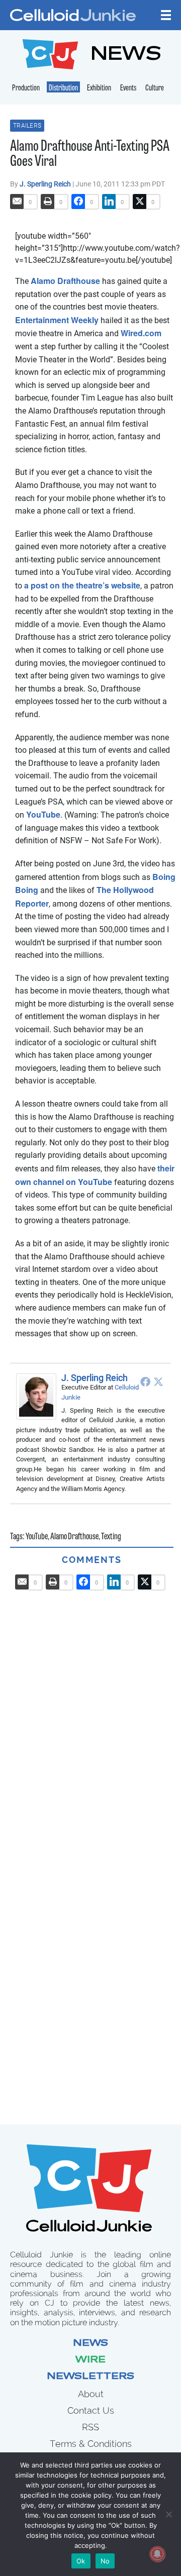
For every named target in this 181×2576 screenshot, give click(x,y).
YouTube (43, 814)
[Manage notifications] (157, 2554)
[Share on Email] (17, 202)
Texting (111, 1537)
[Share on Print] (48, 202)
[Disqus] (92, 1716)
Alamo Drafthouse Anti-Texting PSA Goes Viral (90, 155)
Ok (81, 2561)
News (90, 2344)
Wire (90, 2360)
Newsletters (90, 2377)
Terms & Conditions (91, 2444)
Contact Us (91, 2410)
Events (128, 88)
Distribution (63, 88)
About (91, 2394)
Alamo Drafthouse (65, 281)
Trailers (27, 126)
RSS (90, 2427)
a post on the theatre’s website (82, 585)
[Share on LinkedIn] (109, 202)
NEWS (126, 56)
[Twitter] (158, 1381)
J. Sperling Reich (46, 184)
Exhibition (99, 88)
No (105, 2561)
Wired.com (141, 333)
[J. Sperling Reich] (39, 1397)
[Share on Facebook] (78, 202)
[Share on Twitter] (140, 202)
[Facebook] (145, 1381)
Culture (155, 88)
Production (26, 88)
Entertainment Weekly (57, 320)
